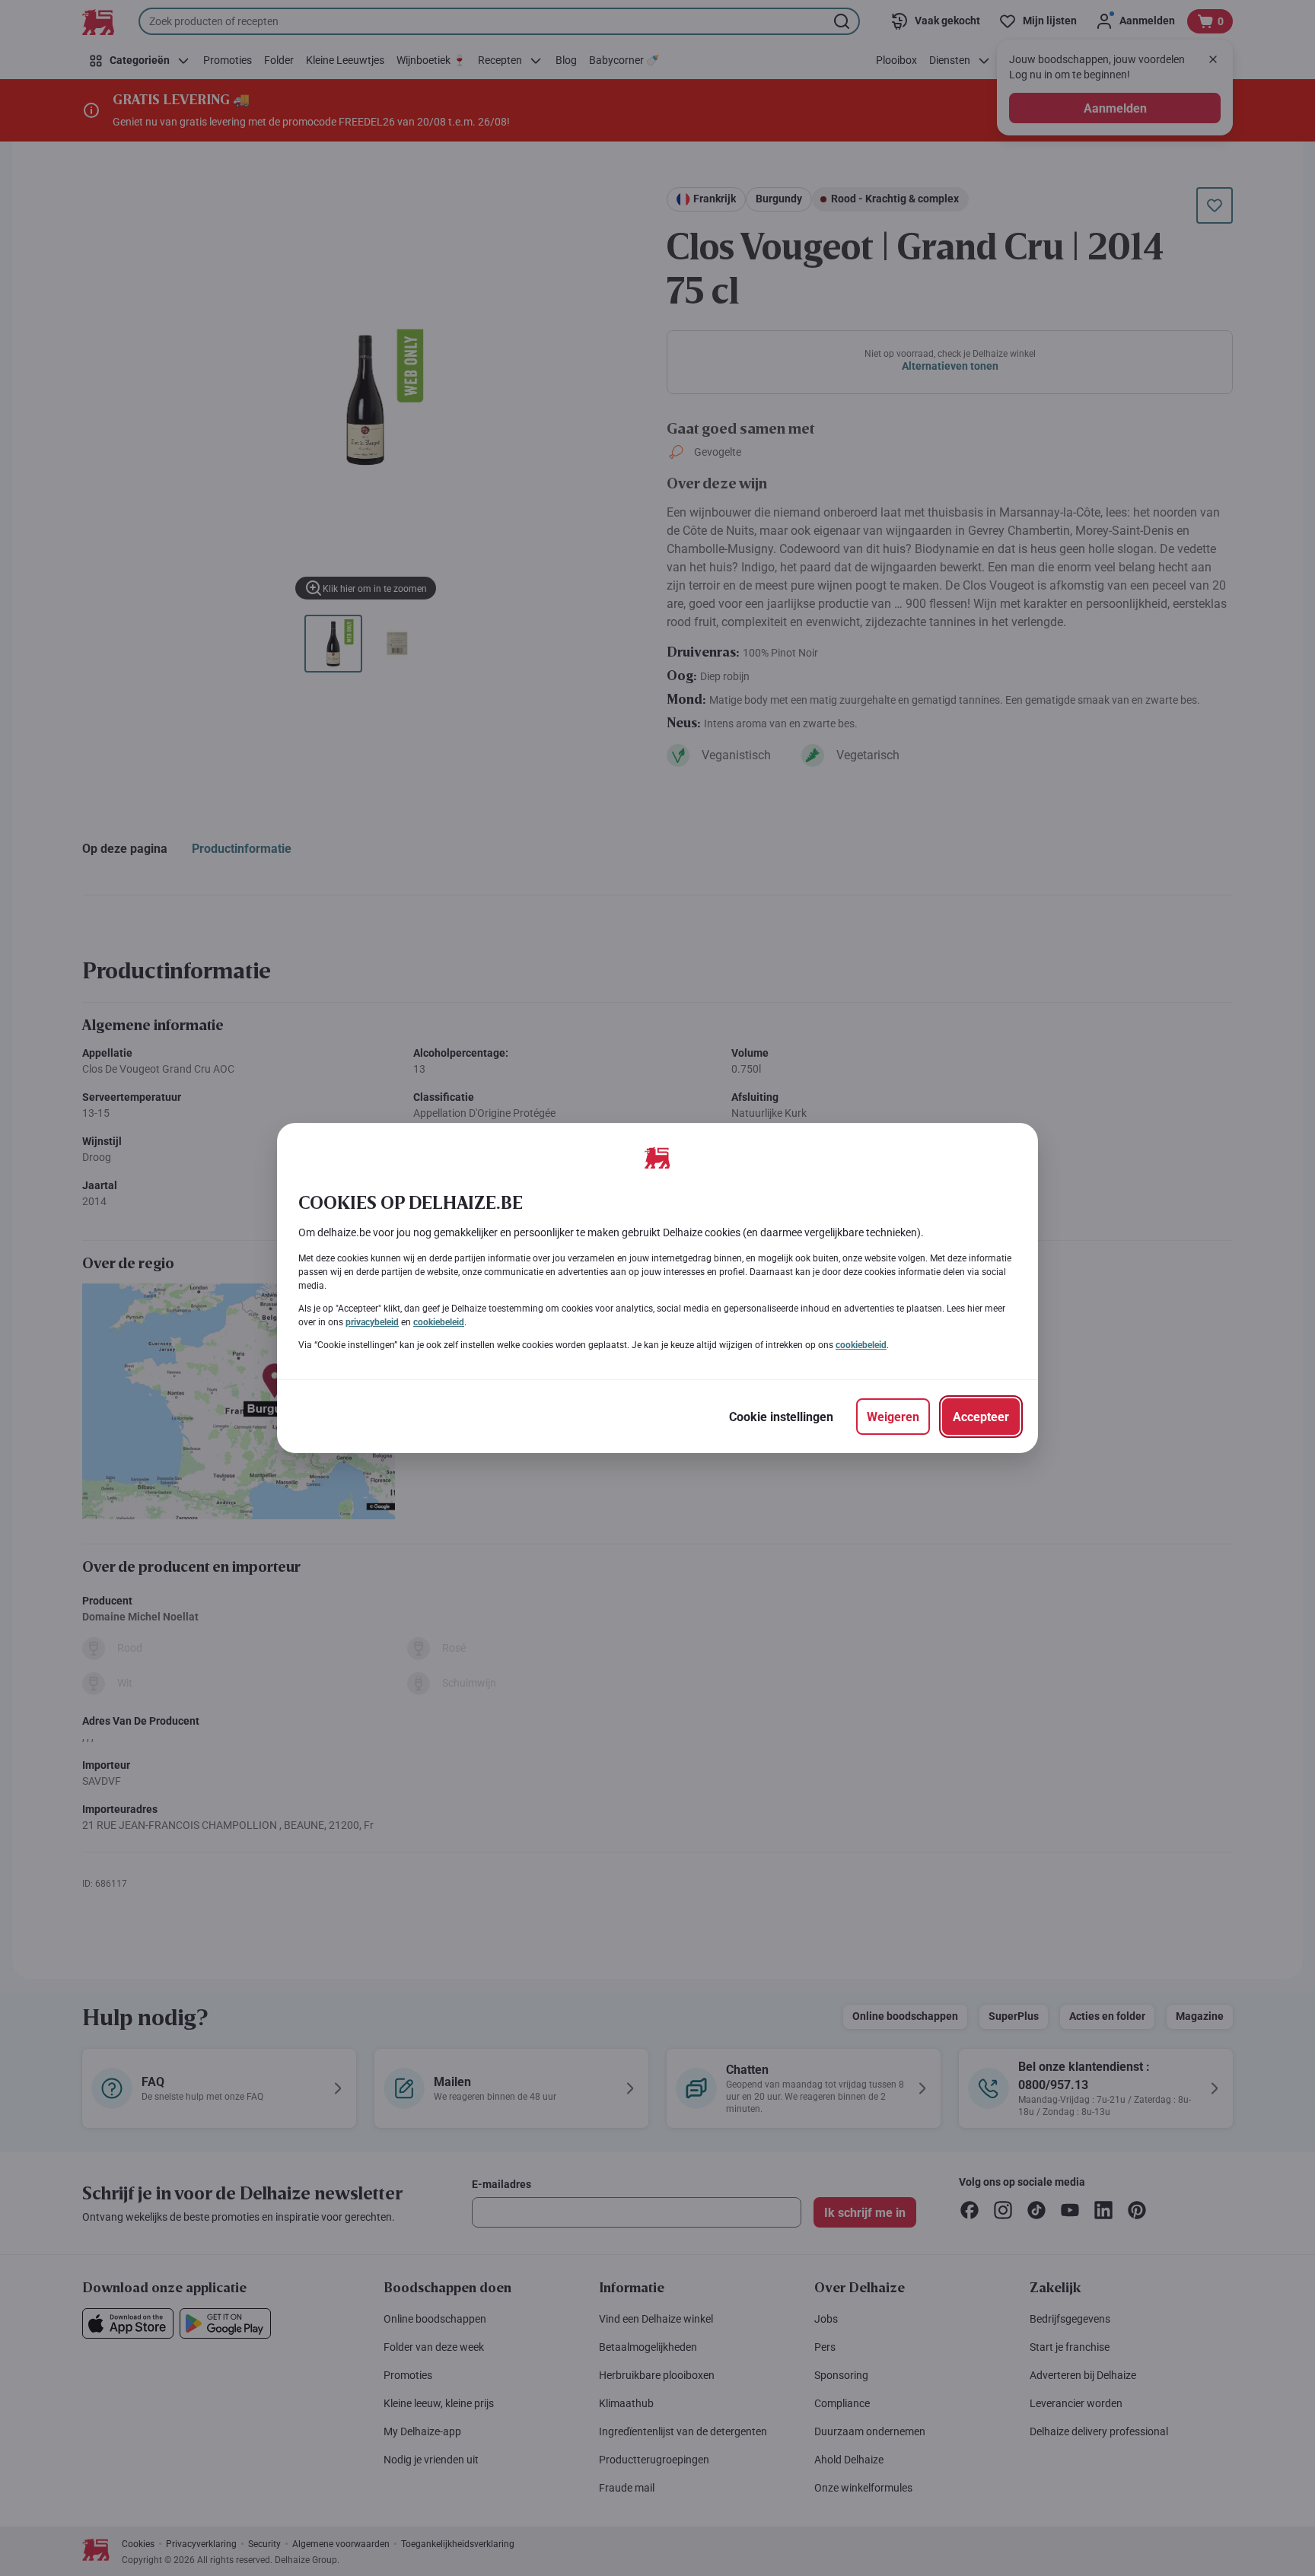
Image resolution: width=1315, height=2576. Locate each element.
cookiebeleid (439, 1322)
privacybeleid (372, 1322)
